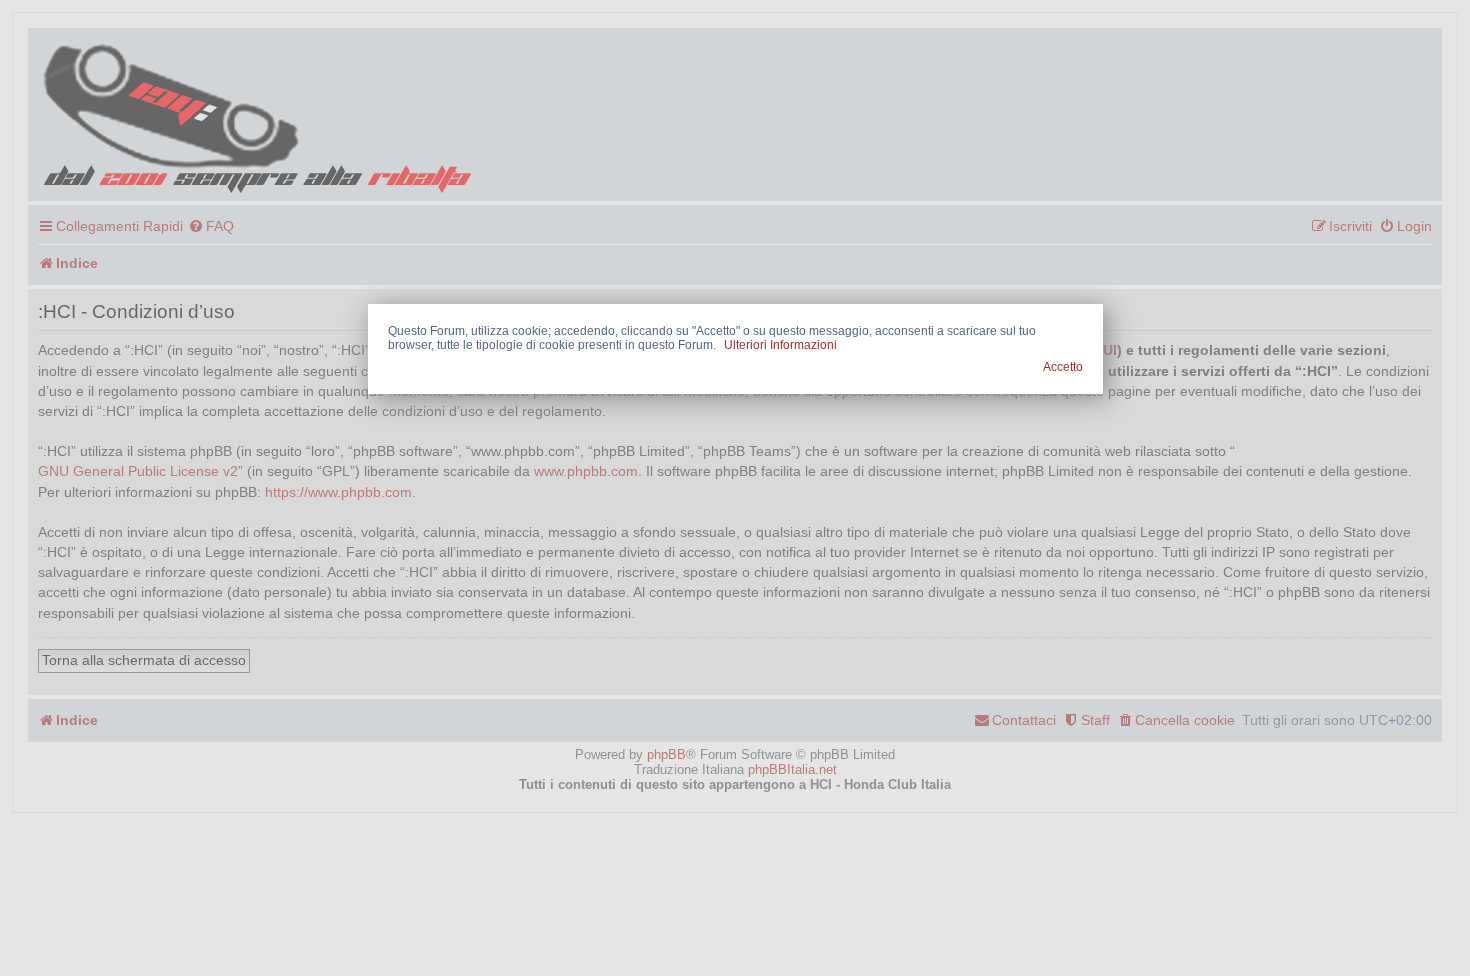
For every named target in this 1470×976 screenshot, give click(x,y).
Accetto (1063, 367)
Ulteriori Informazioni (780, 345)
